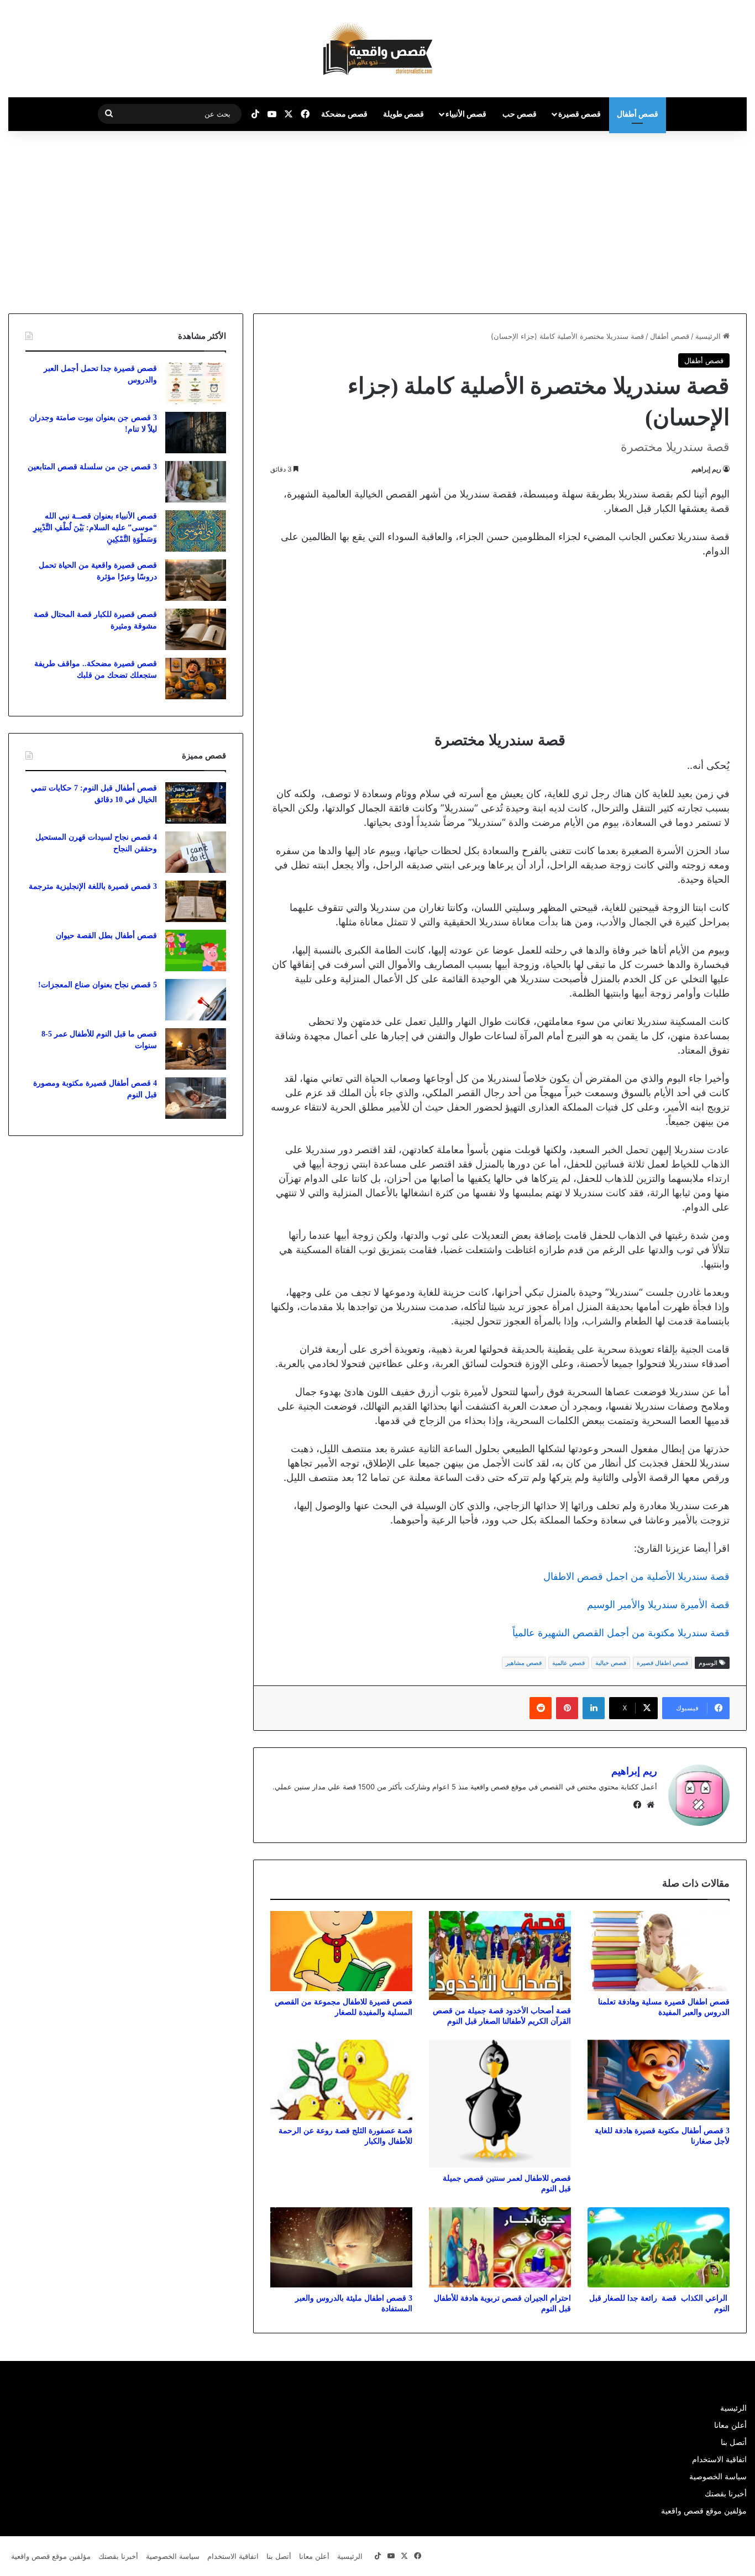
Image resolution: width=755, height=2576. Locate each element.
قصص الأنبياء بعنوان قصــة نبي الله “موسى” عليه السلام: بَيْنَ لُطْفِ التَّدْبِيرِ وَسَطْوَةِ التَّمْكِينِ (95, 528)
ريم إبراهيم (706, 469)
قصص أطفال (638, 114)
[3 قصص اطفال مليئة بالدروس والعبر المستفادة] (341, 2247)
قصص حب (520, 114)
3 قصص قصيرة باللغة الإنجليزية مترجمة (93, 886)
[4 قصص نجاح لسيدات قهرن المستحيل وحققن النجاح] (196, 852)
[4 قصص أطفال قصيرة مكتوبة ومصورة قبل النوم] (196, 1098)
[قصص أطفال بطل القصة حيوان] (196, 951)
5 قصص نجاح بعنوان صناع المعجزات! (98, 985)
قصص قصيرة (580, 114)
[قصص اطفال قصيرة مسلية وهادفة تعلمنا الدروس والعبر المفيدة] (659, 1951)
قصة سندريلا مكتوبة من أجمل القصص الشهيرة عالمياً (621, 1633)
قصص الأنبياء (466, 114)
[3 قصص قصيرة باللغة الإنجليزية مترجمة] (196, 901)
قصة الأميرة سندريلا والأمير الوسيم (658, 1604)
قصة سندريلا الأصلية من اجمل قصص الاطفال (636, 1576)
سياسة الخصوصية (718, 2476)
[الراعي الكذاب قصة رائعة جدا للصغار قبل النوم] (659, 2247)
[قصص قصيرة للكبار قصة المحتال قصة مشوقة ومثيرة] (196, 629)
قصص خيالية (611, 1663)
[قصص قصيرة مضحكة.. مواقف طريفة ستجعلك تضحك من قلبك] (196, 679)
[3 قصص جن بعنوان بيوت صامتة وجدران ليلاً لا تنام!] (196, 433)
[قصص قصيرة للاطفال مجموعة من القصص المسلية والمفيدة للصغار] (341, 1951)
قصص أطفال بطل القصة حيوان (106, 936)
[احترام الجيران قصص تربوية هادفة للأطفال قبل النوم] (500, 2247)
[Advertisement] (662, 219)
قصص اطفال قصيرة (662, 1663)
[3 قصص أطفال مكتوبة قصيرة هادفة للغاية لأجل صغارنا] (659, 2080)
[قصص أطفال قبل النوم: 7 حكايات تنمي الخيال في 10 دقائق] (196, 803)
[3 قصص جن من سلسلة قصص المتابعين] (196, 482)
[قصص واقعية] (378, 49)
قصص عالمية (568, 1663)
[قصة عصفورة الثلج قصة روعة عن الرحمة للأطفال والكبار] (341, 2080)
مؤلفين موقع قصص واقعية (704, 2511)
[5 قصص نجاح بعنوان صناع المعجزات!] (196, 1000)
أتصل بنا (734, 2442)
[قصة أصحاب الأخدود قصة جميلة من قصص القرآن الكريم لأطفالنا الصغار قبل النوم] (500, 1955)
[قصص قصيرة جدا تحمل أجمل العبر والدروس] (196, 383)
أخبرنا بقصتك (726, 2494)
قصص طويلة (403, 114)
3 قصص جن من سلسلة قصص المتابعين (92, 467)
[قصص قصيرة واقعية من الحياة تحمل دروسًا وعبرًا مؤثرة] (196, 580)
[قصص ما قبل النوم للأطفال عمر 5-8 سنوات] (196, 1049)
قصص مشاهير (524, 1663)
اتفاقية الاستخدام (719, 2459)
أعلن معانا (730, 2425)
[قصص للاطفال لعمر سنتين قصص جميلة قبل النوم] (500, 2104)
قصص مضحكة (344, 114)
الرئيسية (709, 336)
